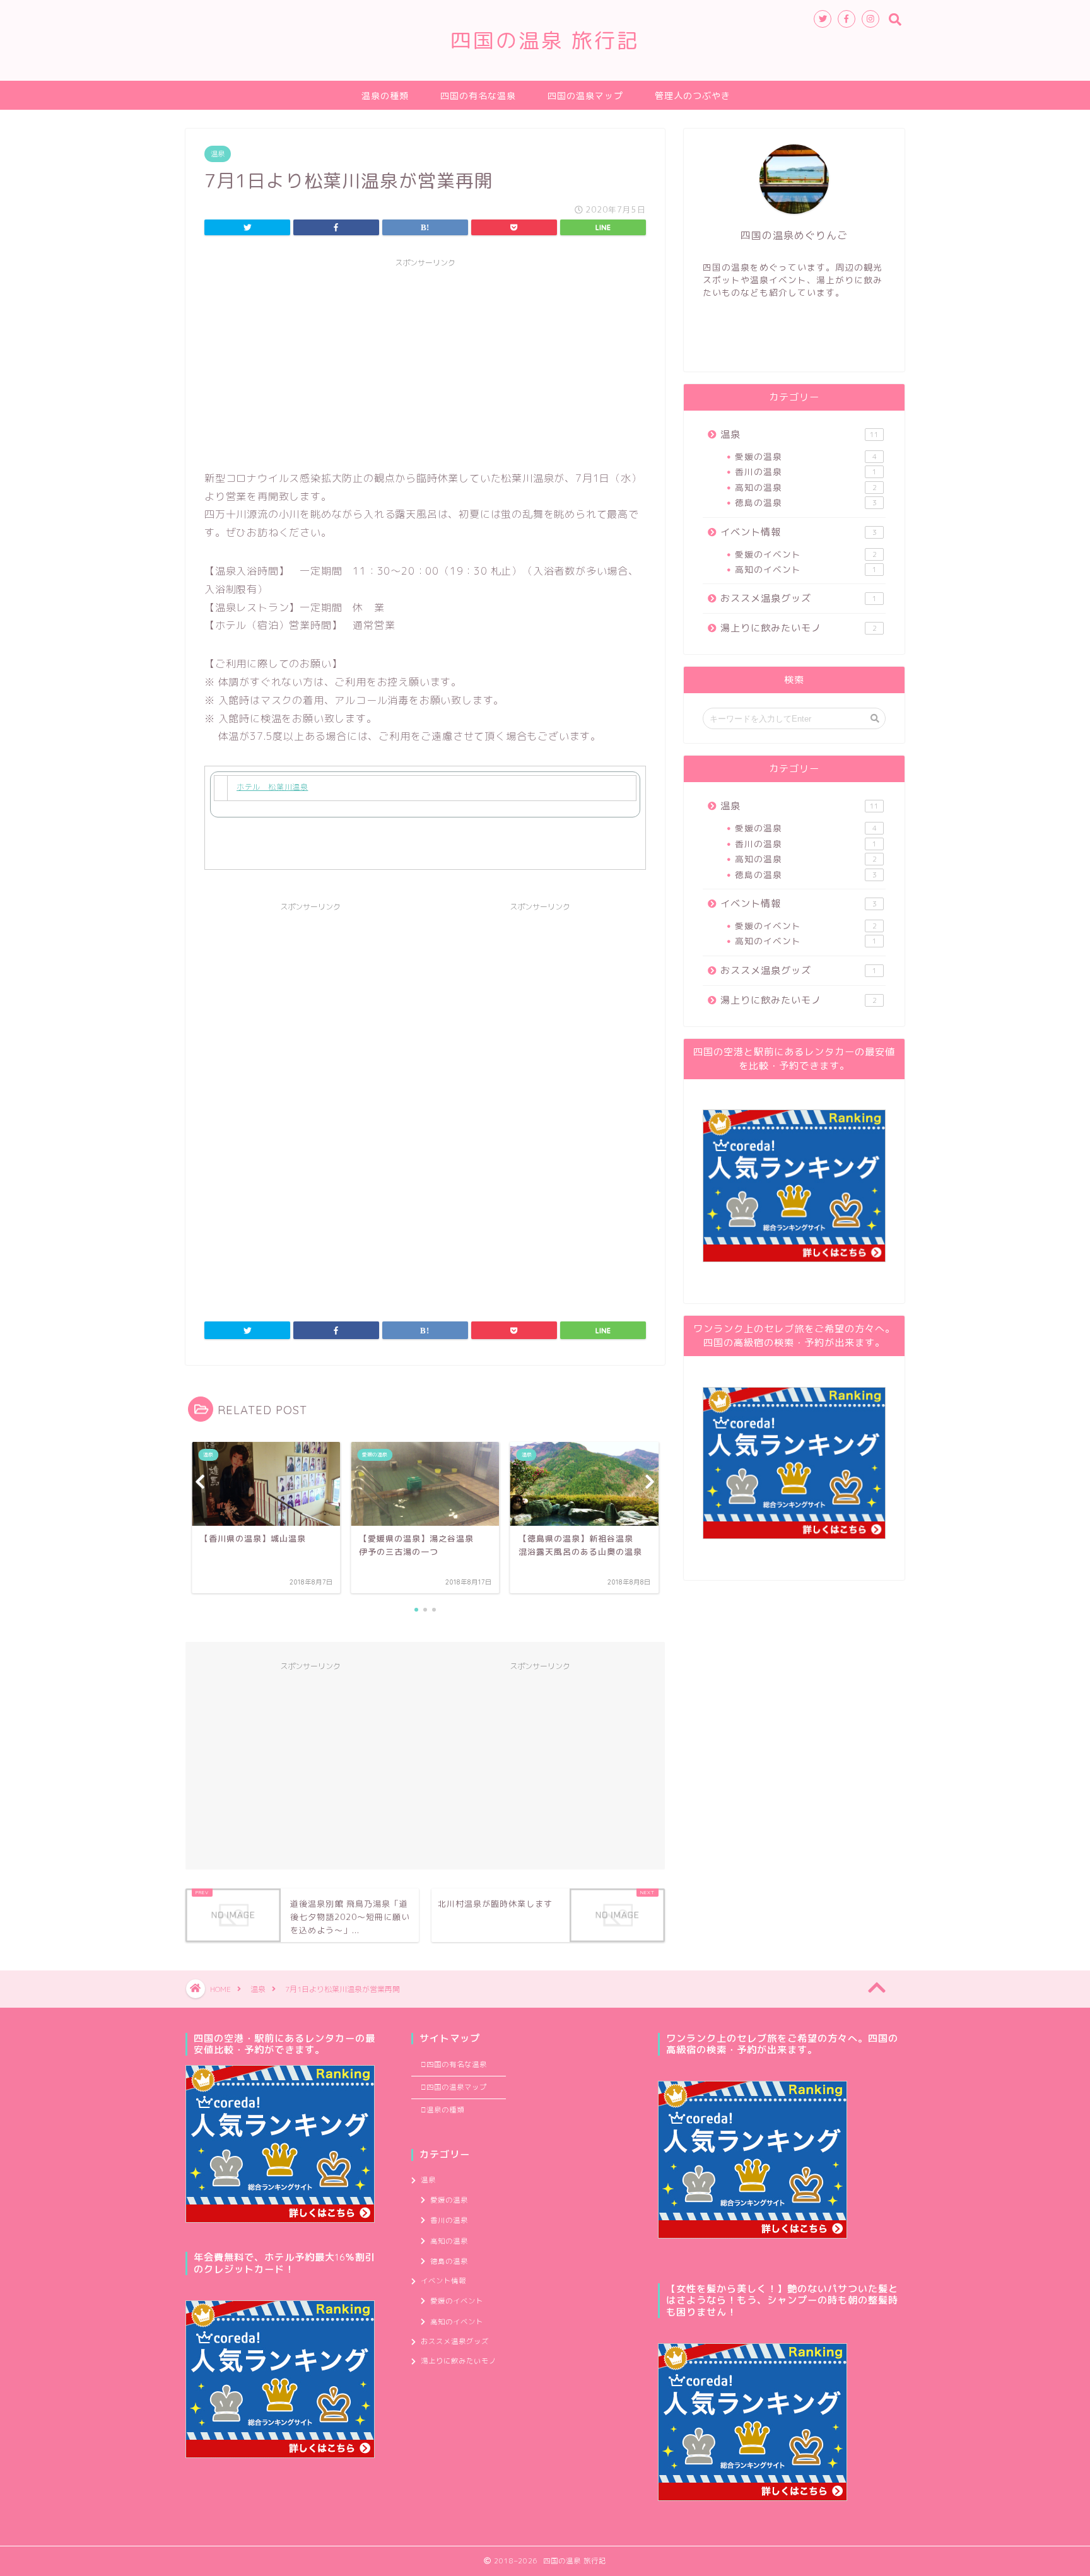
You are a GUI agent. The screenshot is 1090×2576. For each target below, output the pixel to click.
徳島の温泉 (806, 502)
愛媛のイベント (806, 554)
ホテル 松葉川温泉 (272, 787)
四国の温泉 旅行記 (545, 40)
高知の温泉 (806, 487)
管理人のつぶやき (693, 96)
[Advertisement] (425, 362)
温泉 (218, 154)
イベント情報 (799, 532)
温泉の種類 (385, 96)
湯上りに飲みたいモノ (799, 628)
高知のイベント (806, 569)
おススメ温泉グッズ (799, 598)
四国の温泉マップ (585, 96)
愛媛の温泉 (806, 456)
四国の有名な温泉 (478, 96)
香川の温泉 (806, 471)
